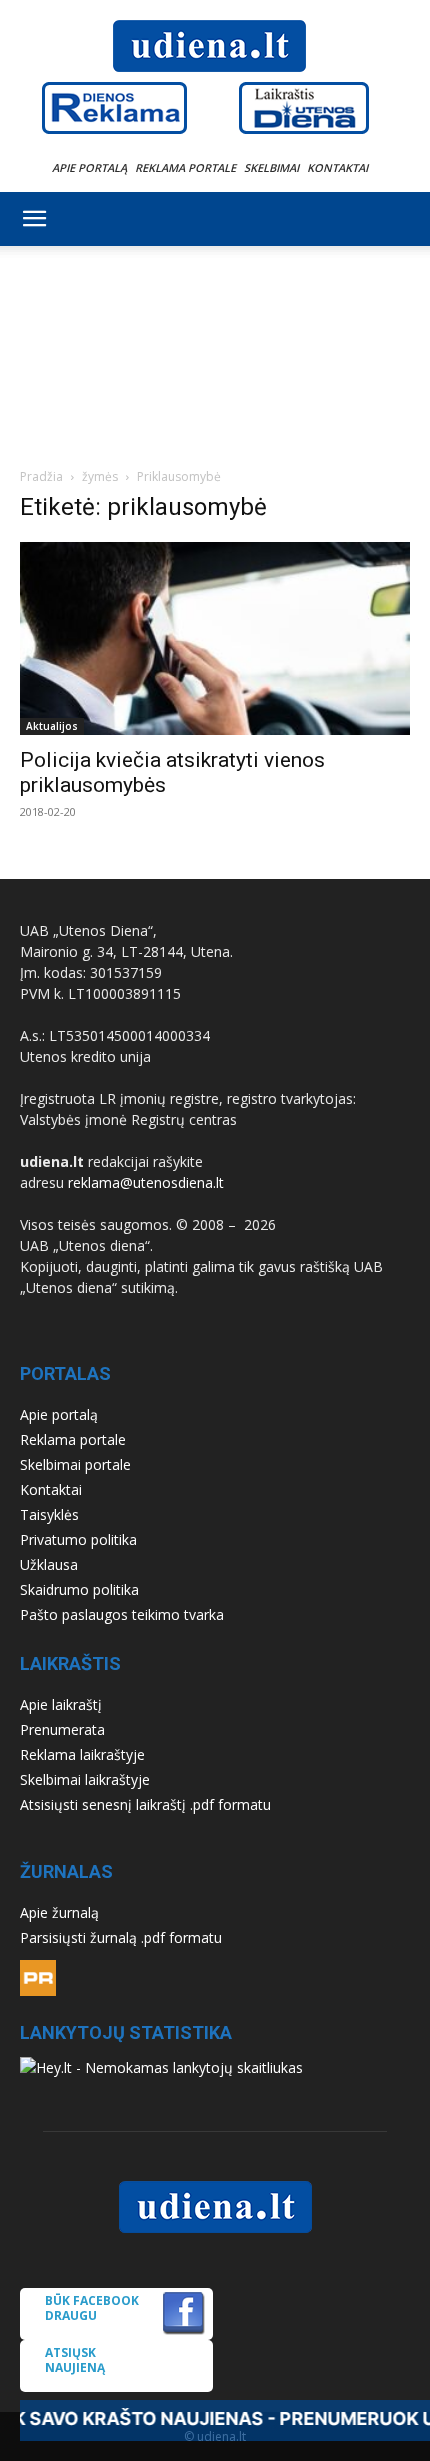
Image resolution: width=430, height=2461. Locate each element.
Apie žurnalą (59, 1912)
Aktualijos (52, 726)
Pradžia (41, 476)
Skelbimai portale (75, 1464)
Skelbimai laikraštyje (85, 1779)
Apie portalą (89, 167)
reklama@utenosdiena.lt (146, 1182)
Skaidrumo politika (79, 1589)
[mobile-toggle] (34, 219)
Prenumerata (62, 1729)
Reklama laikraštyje (82, 1754)
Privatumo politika (78, 1539)
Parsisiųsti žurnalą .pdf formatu (121, 1937)
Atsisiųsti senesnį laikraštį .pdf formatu (145, 1804)
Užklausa (49, 1564)
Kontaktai (337, 167)
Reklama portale (185, 167)
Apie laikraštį (61, 1704)
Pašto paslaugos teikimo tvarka (122, 1614)
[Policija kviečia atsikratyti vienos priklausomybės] (215, 638)
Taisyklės (49, 1514)
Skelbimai (271, 167)
